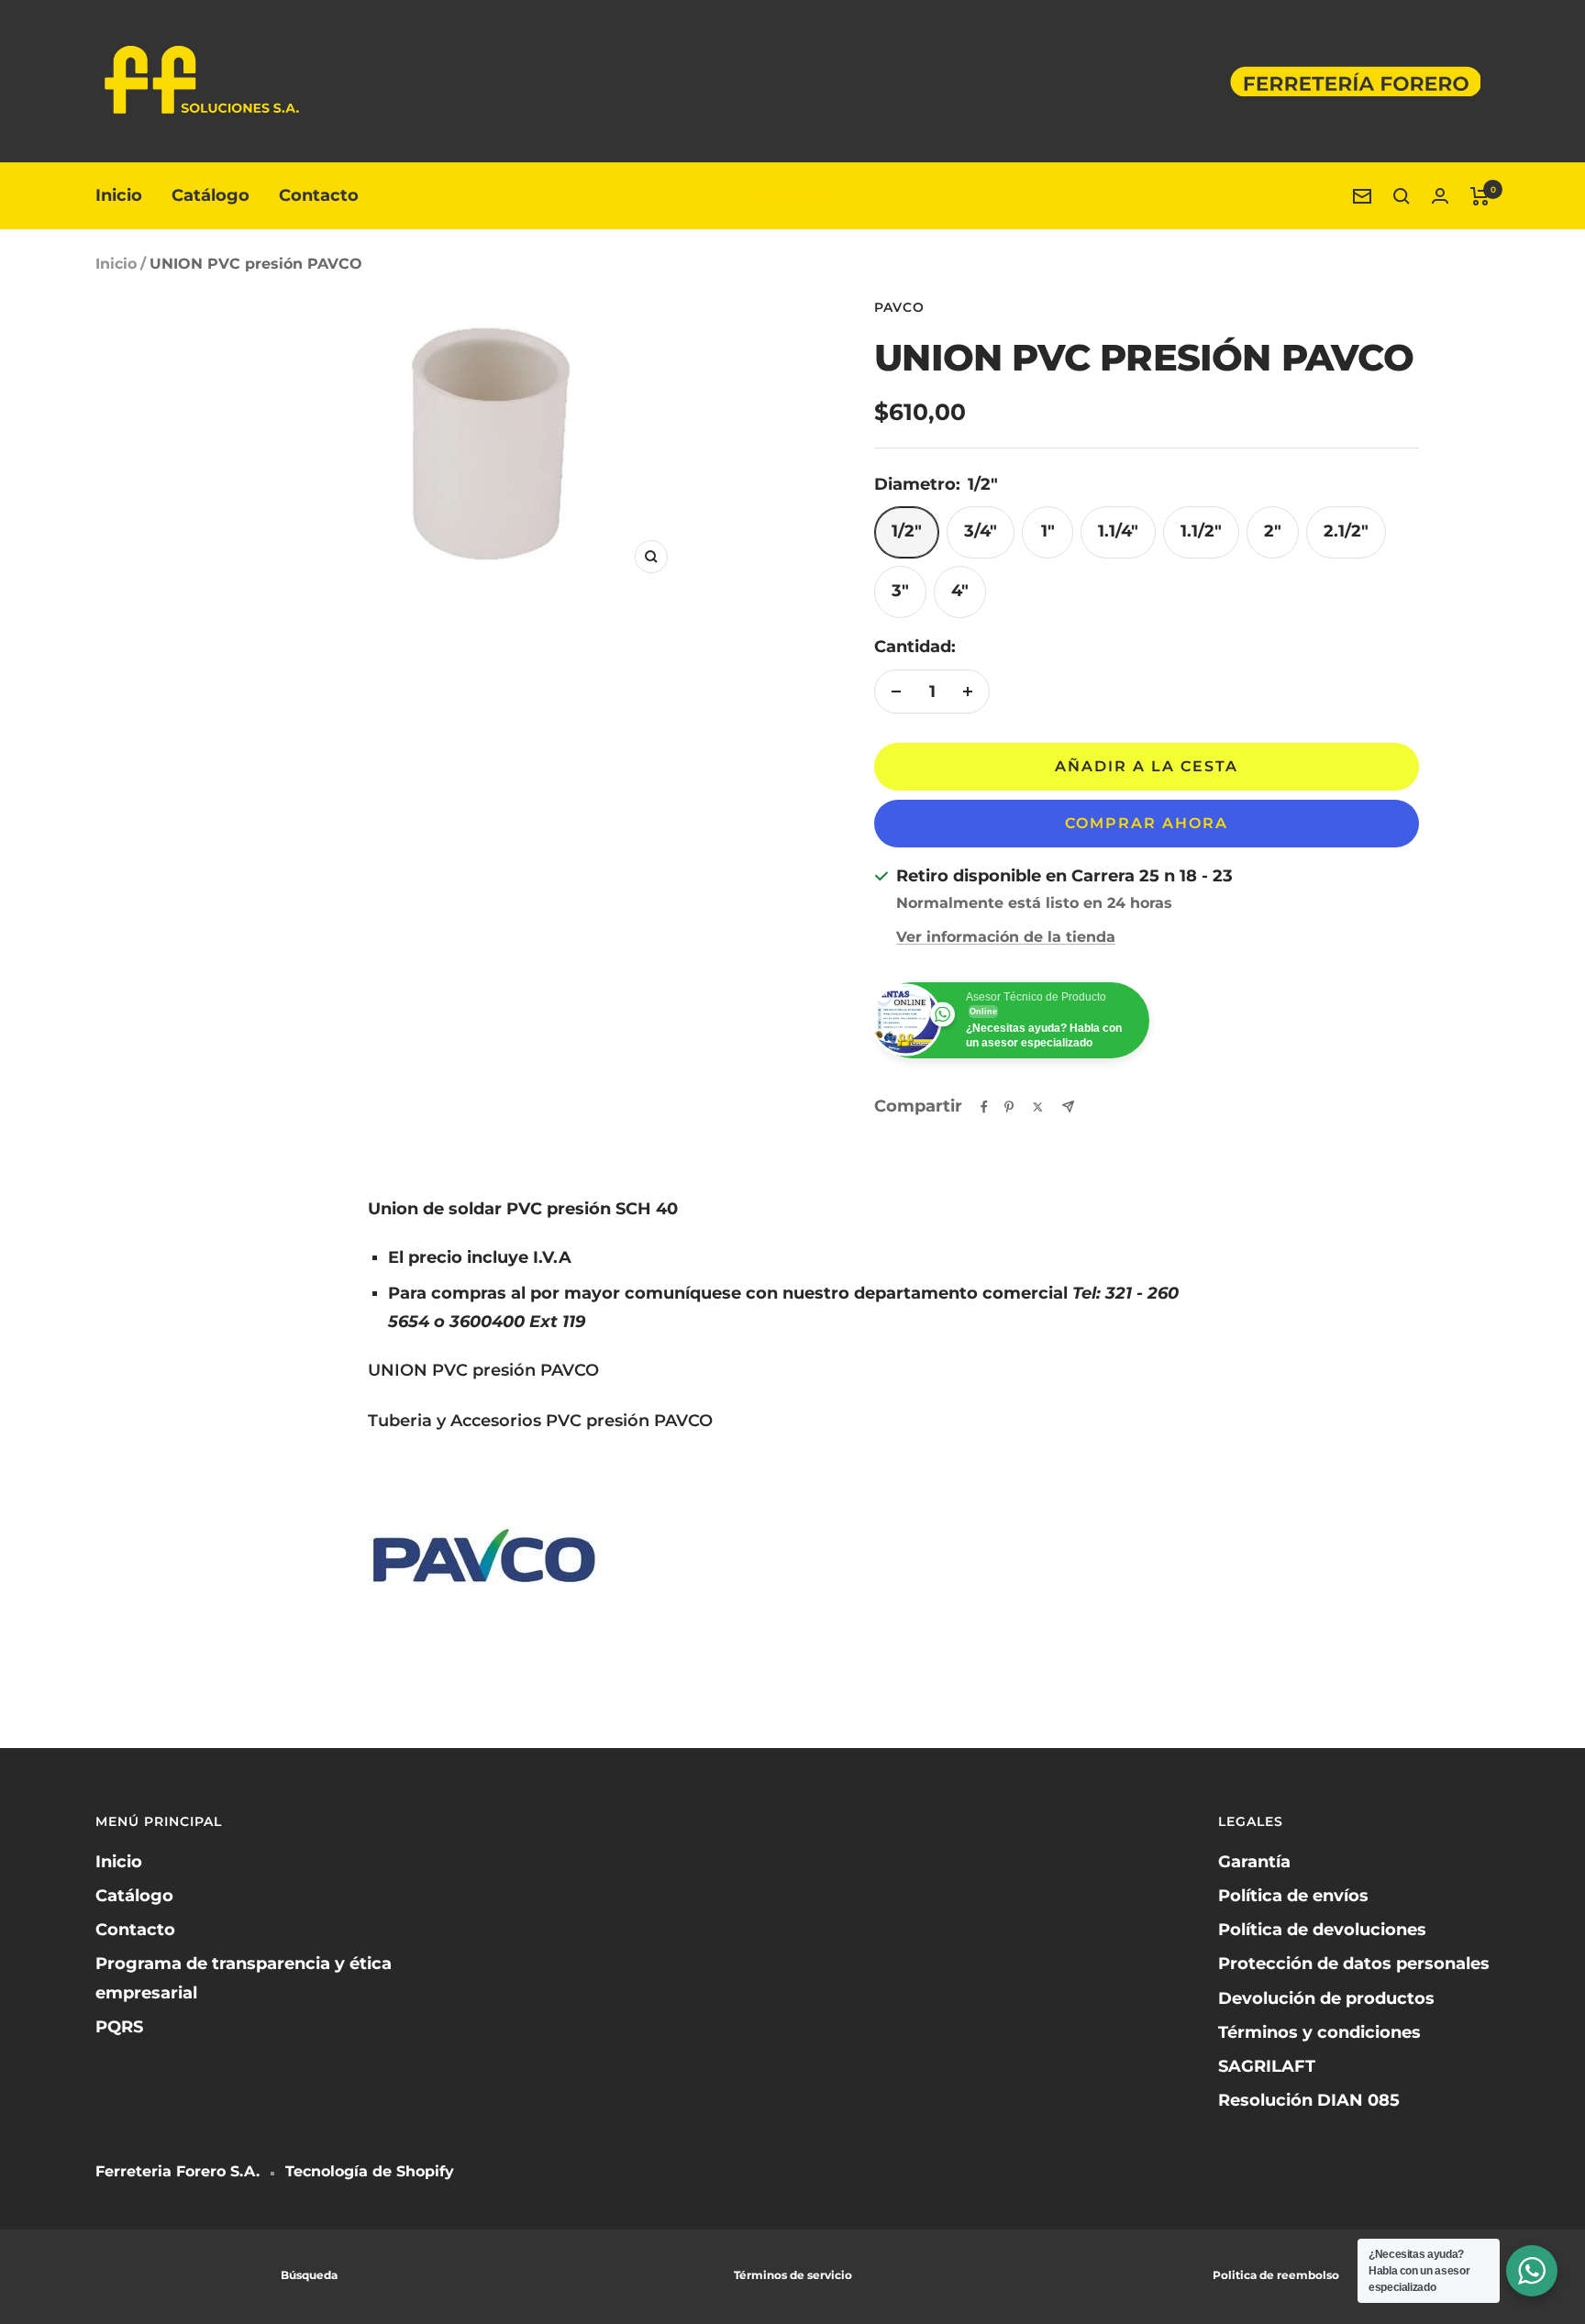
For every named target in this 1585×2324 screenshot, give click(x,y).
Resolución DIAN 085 (1309, 2100)
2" (1273, 531)
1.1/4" (1118, 531)
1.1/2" (1201, 531)
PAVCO (899, 307)
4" (960, 591)
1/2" (907, 531)
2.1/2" (1346, 531)
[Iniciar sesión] (1440, 196)
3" (900, 591)
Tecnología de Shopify (370, 2171)
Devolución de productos (1326, 1998)
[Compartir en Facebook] (984, 1107)
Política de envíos (1293, 1896)
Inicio (119, 195)
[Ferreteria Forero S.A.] (793, 196)
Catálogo (211, 195)
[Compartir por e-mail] (1068, 1107)
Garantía (1254, 1862)
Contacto (319, 195)
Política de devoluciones (1322, 1930)
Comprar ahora (1147, 823)
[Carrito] (1480, 196)
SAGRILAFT (1267, 2066)
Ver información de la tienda (1006, 937)
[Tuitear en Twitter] (1038, 1107)
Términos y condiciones (1319, 2032)
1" (1048, 531)
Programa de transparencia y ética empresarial (244, 1978)
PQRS (119, 2027)
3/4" (981, 531)
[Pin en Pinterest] (1009, 1107)
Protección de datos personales (1354, 1964)
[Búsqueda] (1402, 196)
